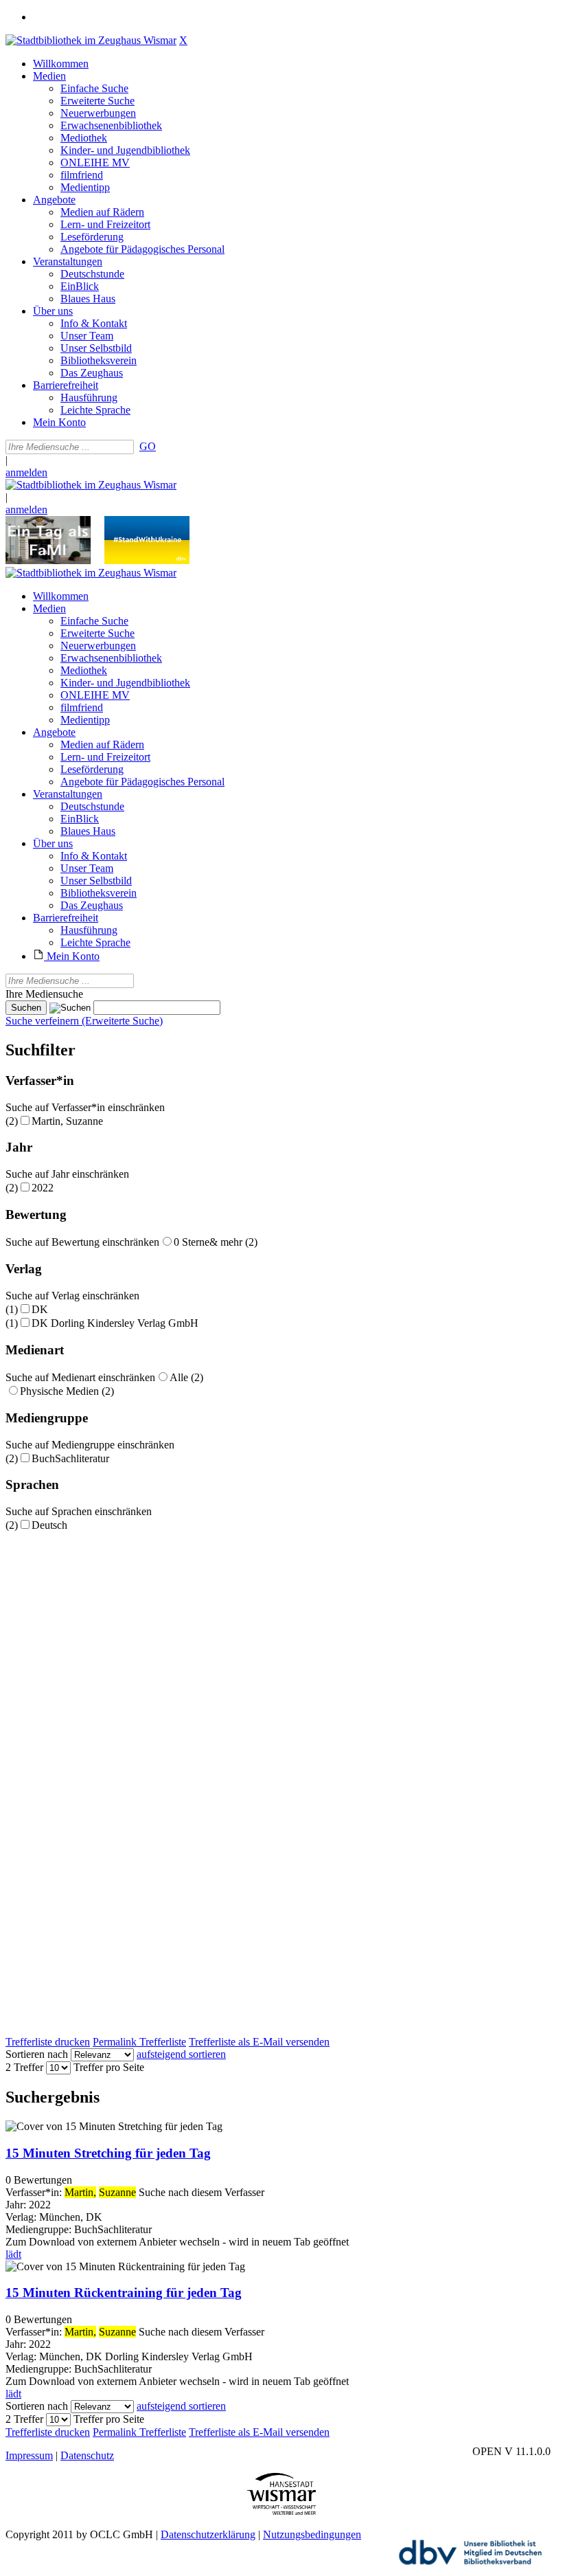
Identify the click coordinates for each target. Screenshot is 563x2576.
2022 (43, 1188)
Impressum (29, 2455)
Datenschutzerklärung (208, 2534)
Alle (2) (186, 1377)
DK (40, 1309)
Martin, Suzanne (67, 1121)
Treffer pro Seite (109, 2067)
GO (148, 446)
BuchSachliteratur (70, 1458)
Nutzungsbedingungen (312, 2534)
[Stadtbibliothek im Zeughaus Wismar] (91, 40)
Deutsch (49, 1525)
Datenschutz (87, 2455)
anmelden (26, 472)
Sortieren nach (37, 2054)
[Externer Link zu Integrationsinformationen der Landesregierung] (147, 560)
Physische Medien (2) (67, 1391)
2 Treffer (24, 2067)
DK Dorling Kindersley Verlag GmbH (115, 1323)
